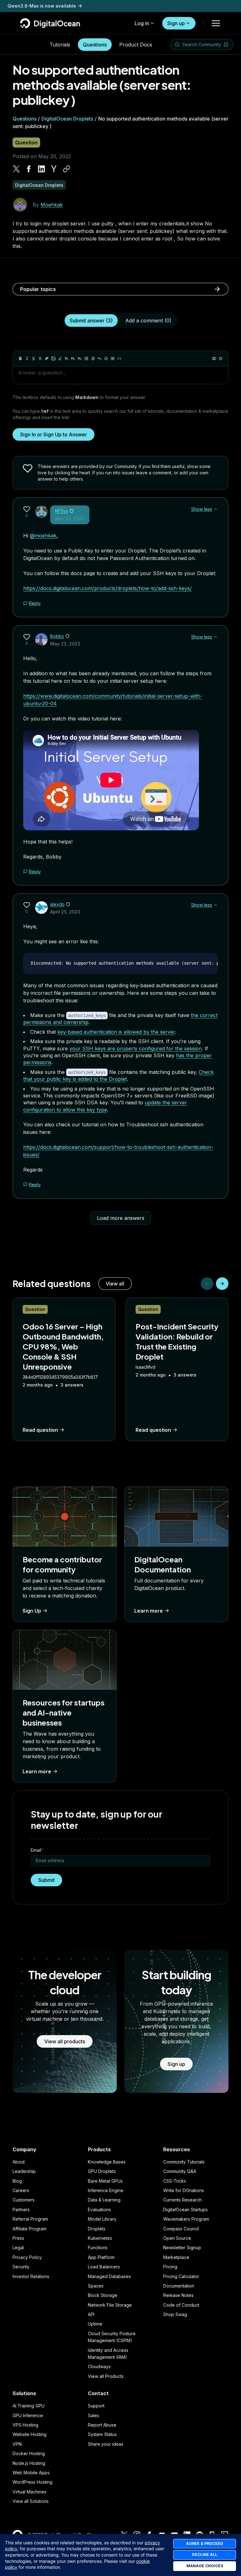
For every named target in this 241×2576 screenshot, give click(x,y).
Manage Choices (205, 2566)
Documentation (179, 2286)
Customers (24, 2200)
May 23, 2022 (65, 644)
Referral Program (30, 2219)
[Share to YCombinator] (54, 169)
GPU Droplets (102, 2171)
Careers (21, 2190)
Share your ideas (106, 2444)
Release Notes (178, 2295)
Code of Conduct (181, 2305)
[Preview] (214, 358)
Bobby (57, 636)
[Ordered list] (93, 358)
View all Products (106, 2376)
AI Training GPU (29, 2406)
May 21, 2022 (70, 518)
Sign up (176, 23)
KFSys (62, 511)
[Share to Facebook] (29, 169)
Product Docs (136, 45)
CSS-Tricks (175, 2181)
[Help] (221, 358)
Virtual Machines (29, 2492)
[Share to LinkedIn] (41, 169)
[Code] (119, 358)
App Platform (101, 2257)
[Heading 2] (73, 358)
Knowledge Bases (107, 2162)
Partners (21, 2210)
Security (21, 2267)
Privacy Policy (27, 2257)
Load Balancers (104, 2267)
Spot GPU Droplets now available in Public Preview (63, 6)
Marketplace (176, 2257)
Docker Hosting (29, 2453)
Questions (95, 45)
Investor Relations (31, 2276)
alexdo (57, 904)
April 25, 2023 (65, 912)
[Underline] (34, 358)
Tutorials (60, 45)
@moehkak (43, 536)
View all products (65, 2041)
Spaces (96, 2286)
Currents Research (182, 2200)
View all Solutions (31, 2501)
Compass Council (181, 2229)
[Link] (47, 358)
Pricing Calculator (181, 2276)
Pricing (170, 2267)
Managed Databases (109, 2276)
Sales (94, 2415)
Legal (18, 2247)
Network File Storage (110, 2305)
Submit (46, 1880)
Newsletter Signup (182, 2247)
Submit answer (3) (91, 321)
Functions (98, 2247)
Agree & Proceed (205, 2544)
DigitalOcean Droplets (67, 119)
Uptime (95, 2324)
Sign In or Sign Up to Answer (54, 434)
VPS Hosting (25, 2425)
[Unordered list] (86, 358)
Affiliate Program (29, 2229)
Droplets (97, 2229)
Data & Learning (104, 2200)
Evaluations (99, 2210)
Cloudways (99, 2366)
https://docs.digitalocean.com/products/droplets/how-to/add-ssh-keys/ (107, 588)
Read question (40, 1430)
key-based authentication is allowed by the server (116, 1032)
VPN (17, 2444)
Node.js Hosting (29, 2463)
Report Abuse (102, 2425)
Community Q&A (180, 2171)
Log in (142, 23)
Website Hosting (29, 2434)
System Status (102, 2434)
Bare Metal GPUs (105, 2181)
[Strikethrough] (40, 358)
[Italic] (27, 358)
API (91, 2314)
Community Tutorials (184, 2162)
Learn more (149, 1611)
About (19, 2162)
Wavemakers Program (186, 2219)
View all (115, 1284)
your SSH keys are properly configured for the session (136, 1048)
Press (18, 2238)
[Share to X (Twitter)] (16, 169)
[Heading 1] (67, 358)
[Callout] (106, 358)
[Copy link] (67, 169)
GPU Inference (28, 2415)
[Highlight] (60, 358)
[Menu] (216, 23)
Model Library (102, 2219)
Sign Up (32, 1611)
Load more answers (121, 1218)
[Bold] (20, 358)
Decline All (205, 2554)
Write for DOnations (184, 2190)
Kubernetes (100, 2238)
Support (96, 2406)
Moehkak (52, 205)
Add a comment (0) (148, 321)
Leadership (24, 2171)
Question (26, 143)
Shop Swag (175, 2314)
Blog (17, 2181)
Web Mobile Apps (31, 2473)
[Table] (113, 358)
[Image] (53, 358)
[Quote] (99, 358)
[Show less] (216, 509)
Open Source (177, 2238)
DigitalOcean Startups (185, 2210)
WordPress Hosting (32, 2482)
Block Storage (103, 2295)
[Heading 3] (80, 358)
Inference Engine (106, 2190)
